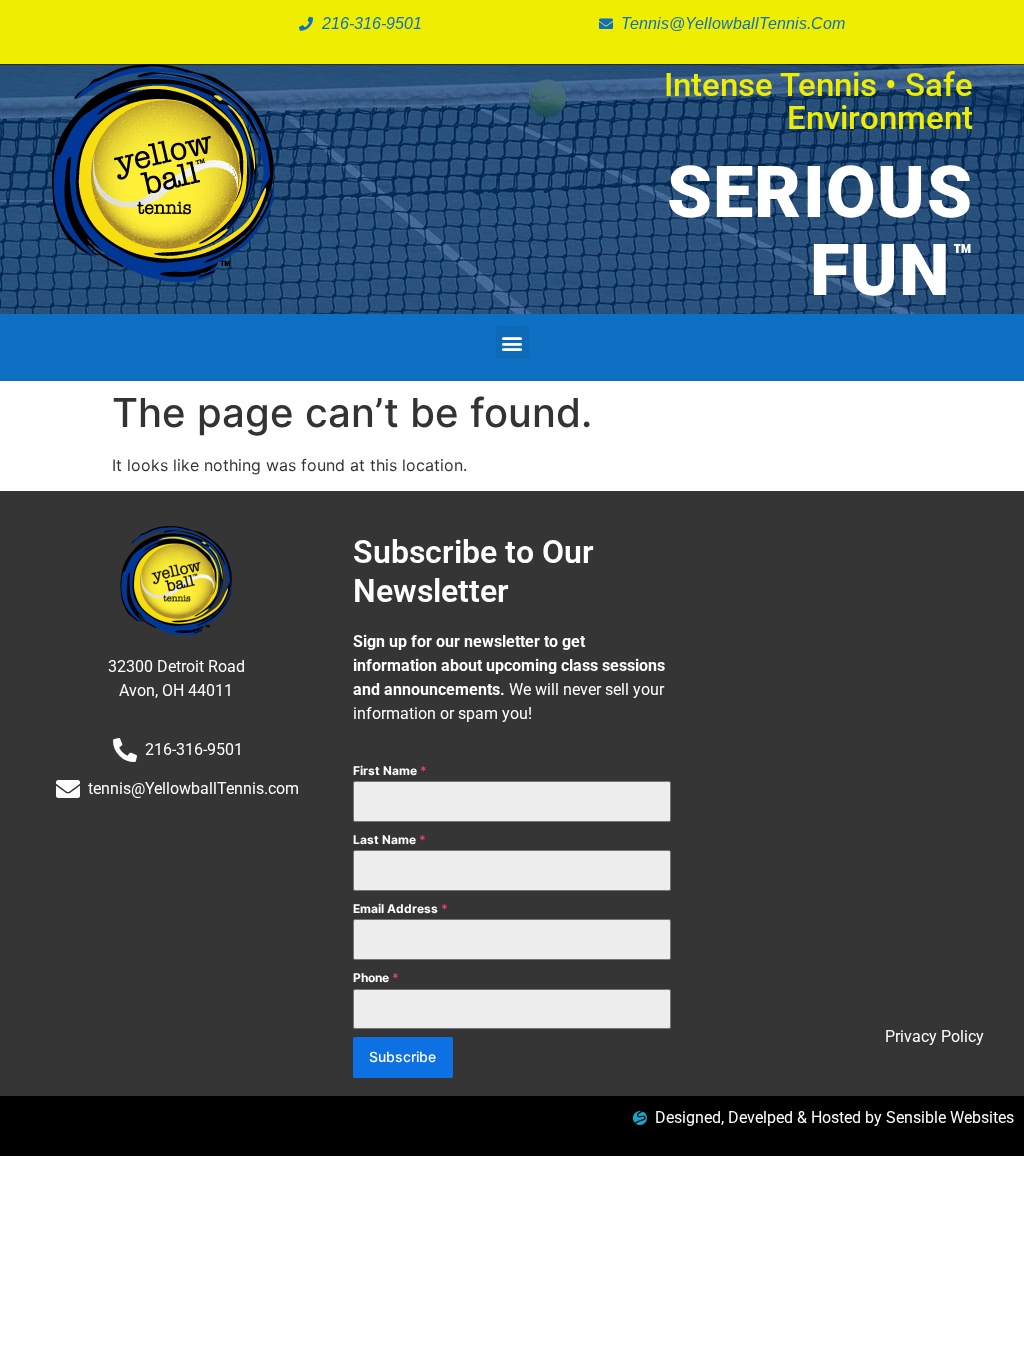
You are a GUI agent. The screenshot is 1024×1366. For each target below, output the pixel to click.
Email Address (400, 908)
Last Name (389, 839)
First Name (390, 770)
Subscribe (402, 1056)
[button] (512, 342)
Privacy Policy (934, 1036)
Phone (376, 977)
